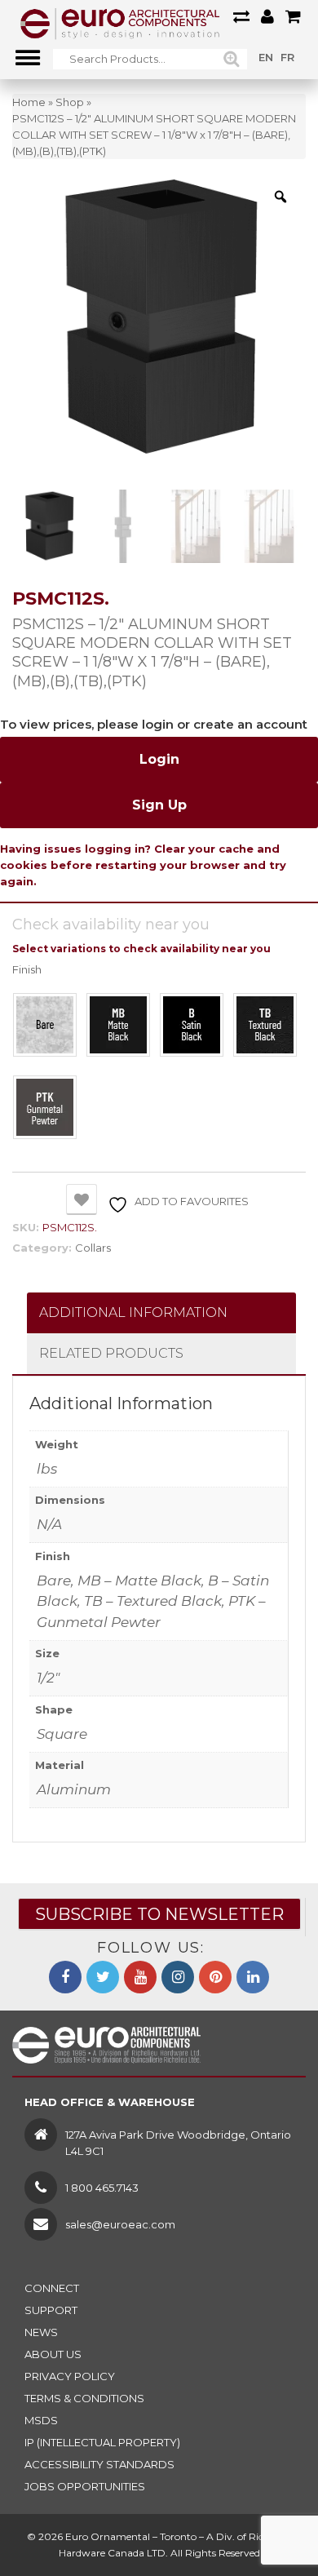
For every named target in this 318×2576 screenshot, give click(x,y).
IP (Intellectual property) (102, 2442)
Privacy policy (70, 2376)
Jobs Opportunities (85, 2486)
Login (159, 759)
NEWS (41, 2332)
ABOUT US (53, 2354)
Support (51, 2310)
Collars (93, 1248)
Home (29, 102)
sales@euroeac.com (120, 2224)
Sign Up (159, 805)
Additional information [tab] (133, 1312)
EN (266, 57)
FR (287, 57)
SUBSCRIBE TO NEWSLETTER (159, 1914)
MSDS (41, 2420)
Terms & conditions (84, 2398)
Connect (52, 2288)
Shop (70, 102)
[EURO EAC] (120, 23)
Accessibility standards (99, 2464)
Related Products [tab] (111, 1353)
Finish (27, 970)
